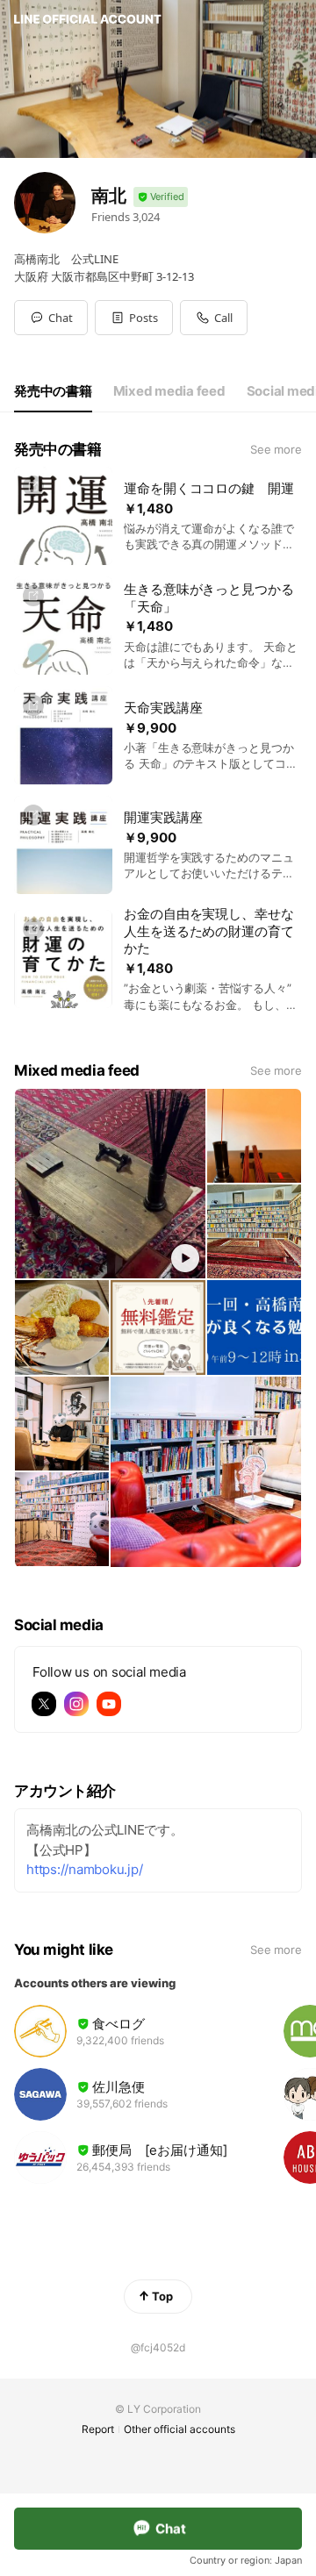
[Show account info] (161, 197)
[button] (134, 318)
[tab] (53, 391)
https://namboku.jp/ (84, 1869)
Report (98, 2429)
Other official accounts (180, 2429)
